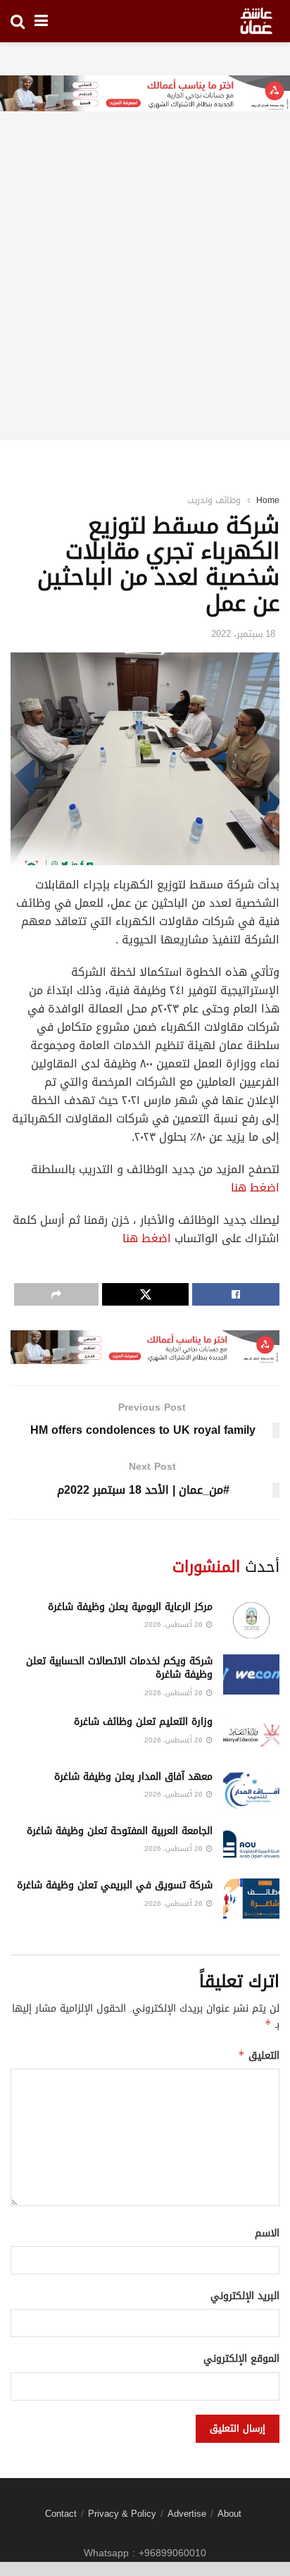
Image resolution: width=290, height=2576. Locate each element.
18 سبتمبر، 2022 (243, 634)
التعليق (259, 2056)
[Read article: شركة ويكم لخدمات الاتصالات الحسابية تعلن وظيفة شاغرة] (251, 1674)
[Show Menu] (41, 21)
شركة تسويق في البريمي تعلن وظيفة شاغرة (115, 1885)
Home (268, 500)
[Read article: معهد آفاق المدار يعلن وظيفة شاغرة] (251, 1790)
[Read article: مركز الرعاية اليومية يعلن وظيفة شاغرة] (251, 1620)
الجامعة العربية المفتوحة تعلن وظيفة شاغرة (120, 1831)
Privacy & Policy (122, 2514)
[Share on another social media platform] (56, 1294)
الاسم (267, 2234)
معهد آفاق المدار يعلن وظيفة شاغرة (133, 1777)
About (229, 2514)
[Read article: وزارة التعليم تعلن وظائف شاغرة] (251, 1735)
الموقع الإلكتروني (241, 2359)
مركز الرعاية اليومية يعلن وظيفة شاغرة (130, 1607)
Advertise (187, 2514)
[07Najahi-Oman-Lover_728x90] (145, 95)
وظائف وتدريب (214, 500)
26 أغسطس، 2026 (175, 1624)
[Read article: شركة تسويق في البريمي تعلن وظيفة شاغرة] (251, 1899)
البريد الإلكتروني (245, 2296)
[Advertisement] (145, 295)
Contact (61, 2514)
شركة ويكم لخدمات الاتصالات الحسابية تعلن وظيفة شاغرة (119, 1668)
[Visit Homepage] (256, 21)
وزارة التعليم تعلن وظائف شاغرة (143, 1722)
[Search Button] (18, 21)
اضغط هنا (255, 1188)
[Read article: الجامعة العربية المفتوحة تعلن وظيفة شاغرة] (251, 1844)
